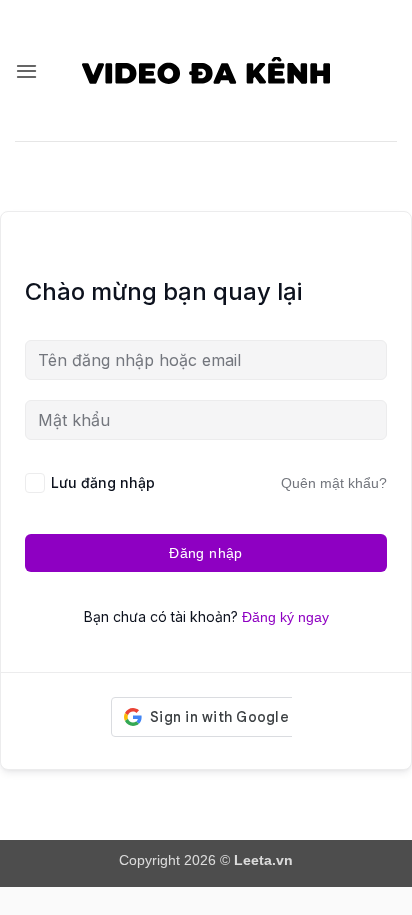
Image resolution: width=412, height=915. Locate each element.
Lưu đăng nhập (103, 482)
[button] (26, 71)
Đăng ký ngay (285, 617)
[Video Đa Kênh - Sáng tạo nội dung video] (206, 70)
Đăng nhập (206, 553)
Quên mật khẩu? (334, 483)
